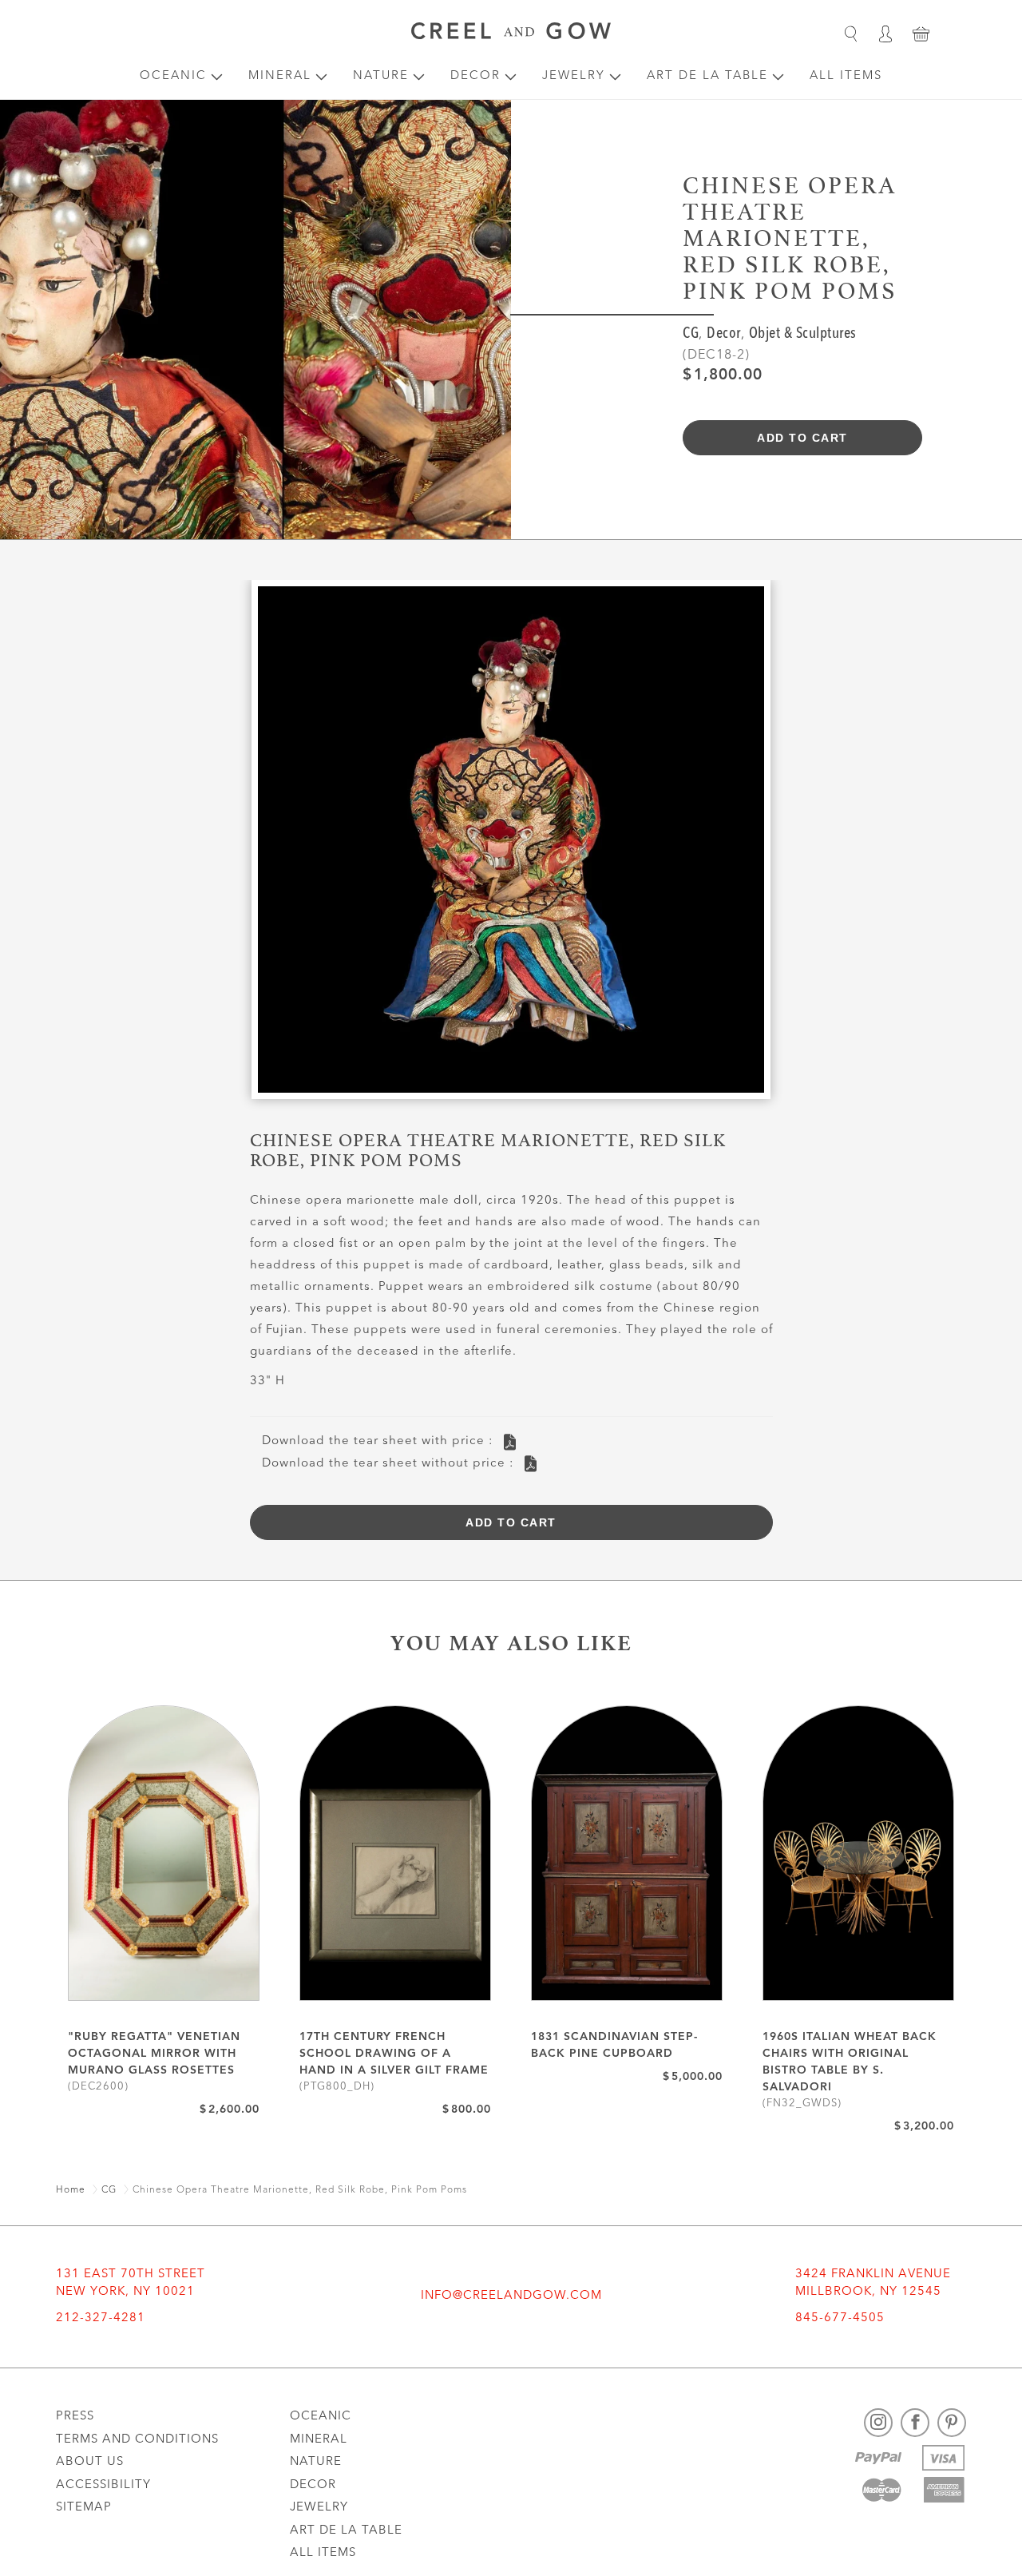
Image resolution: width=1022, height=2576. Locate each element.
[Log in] (885, 34)
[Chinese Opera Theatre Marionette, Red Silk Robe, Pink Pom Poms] (511, 845)
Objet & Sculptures (803, 334)
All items (846, 76)
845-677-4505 (840, 2318)
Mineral (280, 76)
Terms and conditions (137, 2440)
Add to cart (802, 438)
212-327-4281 (101, 2318)
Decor (475, 76)
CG (691, 334)
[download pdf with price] (510, 1442)
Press (75, 2417)
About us (90, 2462)
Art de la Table (707, 76)
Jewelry (574, 76)
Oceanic (173, 76)
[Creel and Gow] (511, 34)
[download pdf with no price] (531, 1464)
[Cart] (921, 34)
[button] (850, 34)
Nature (381, 76)
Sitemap (84, 2508)
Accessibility (103, 2485)
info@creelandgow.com (511, 2296)
